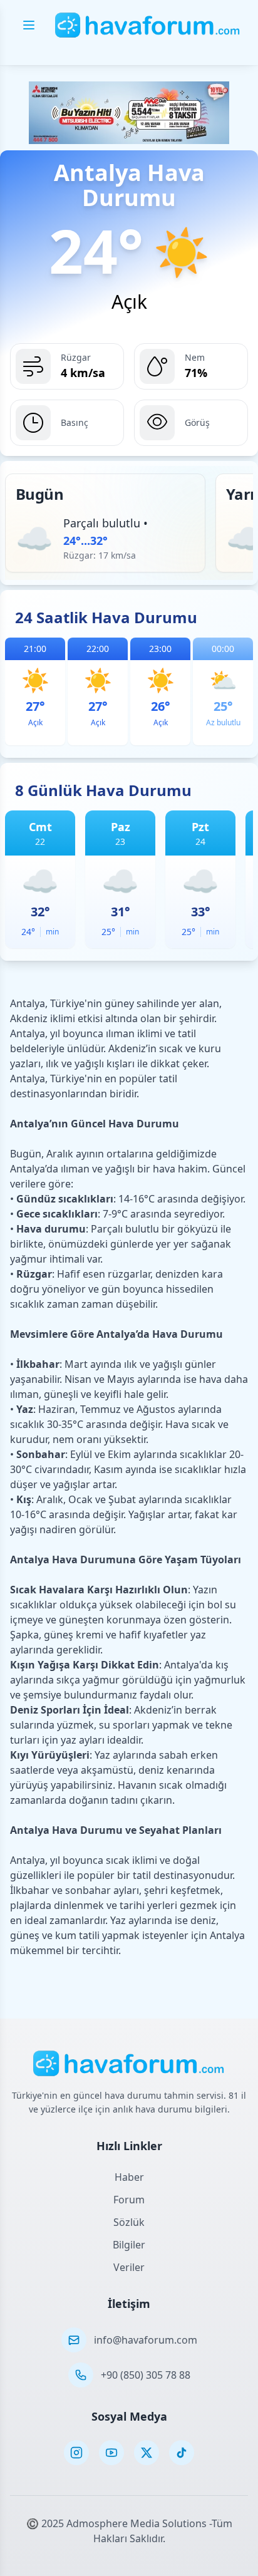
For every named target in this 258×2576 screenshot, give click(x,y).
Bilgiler (129, 2245)
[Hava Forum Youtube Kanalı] (111, 2453)
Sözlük (129, 2222)
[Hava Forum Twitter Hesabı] (147, 2453)
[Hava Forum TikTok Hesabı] (182, 2453)
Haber (129, 2177)
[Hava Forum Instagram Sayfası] (76, 2453)
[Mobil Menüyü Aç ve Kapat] (29, 25)
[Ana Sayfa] (148, 25)
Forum (129, 2200)
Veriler (129, 2267)
